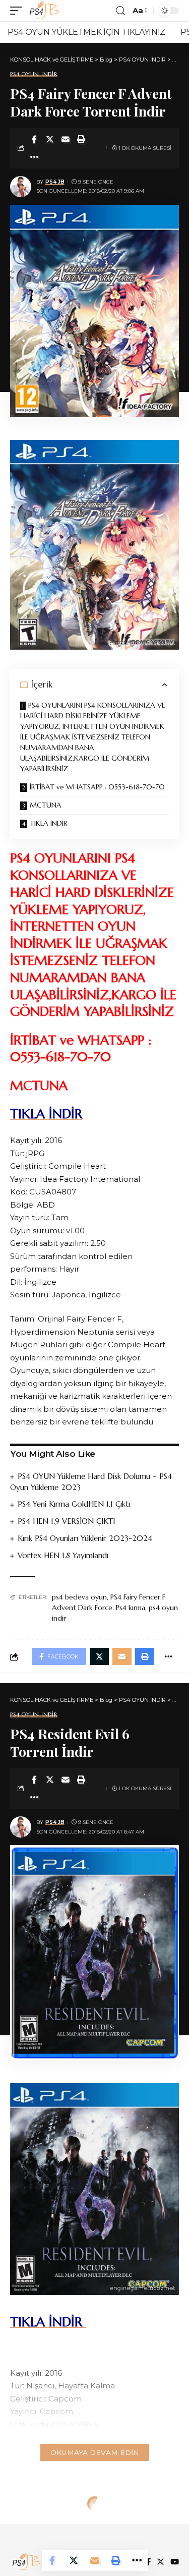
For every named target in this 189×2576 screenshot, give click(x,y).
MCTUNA (47, 805)
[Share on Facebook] (34, 139)
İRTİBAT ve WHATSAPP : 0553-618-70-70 (98, 787)
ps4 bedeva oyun (79, 1597)
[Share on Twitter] (50, 139)
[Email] (66, 139)
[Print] (81, 139)
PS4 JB (55, 182)
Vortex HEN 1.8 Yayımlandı (63, 1555)
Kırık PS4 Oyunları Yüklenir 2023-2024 (85, 1538)
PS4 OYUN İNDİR (34, 74)
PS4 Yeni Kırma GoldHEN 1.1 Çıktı (74, 1504)
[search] (120, 11)
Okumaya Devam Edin (95, 2452)
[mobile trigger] (19, 11)
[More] (34, 157)
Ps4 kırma (131, 1608)
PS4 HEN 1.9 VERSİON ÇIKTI (66, 1521)
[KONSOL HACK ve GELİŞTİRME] (44, 11)
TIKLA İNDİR (50, 823)
